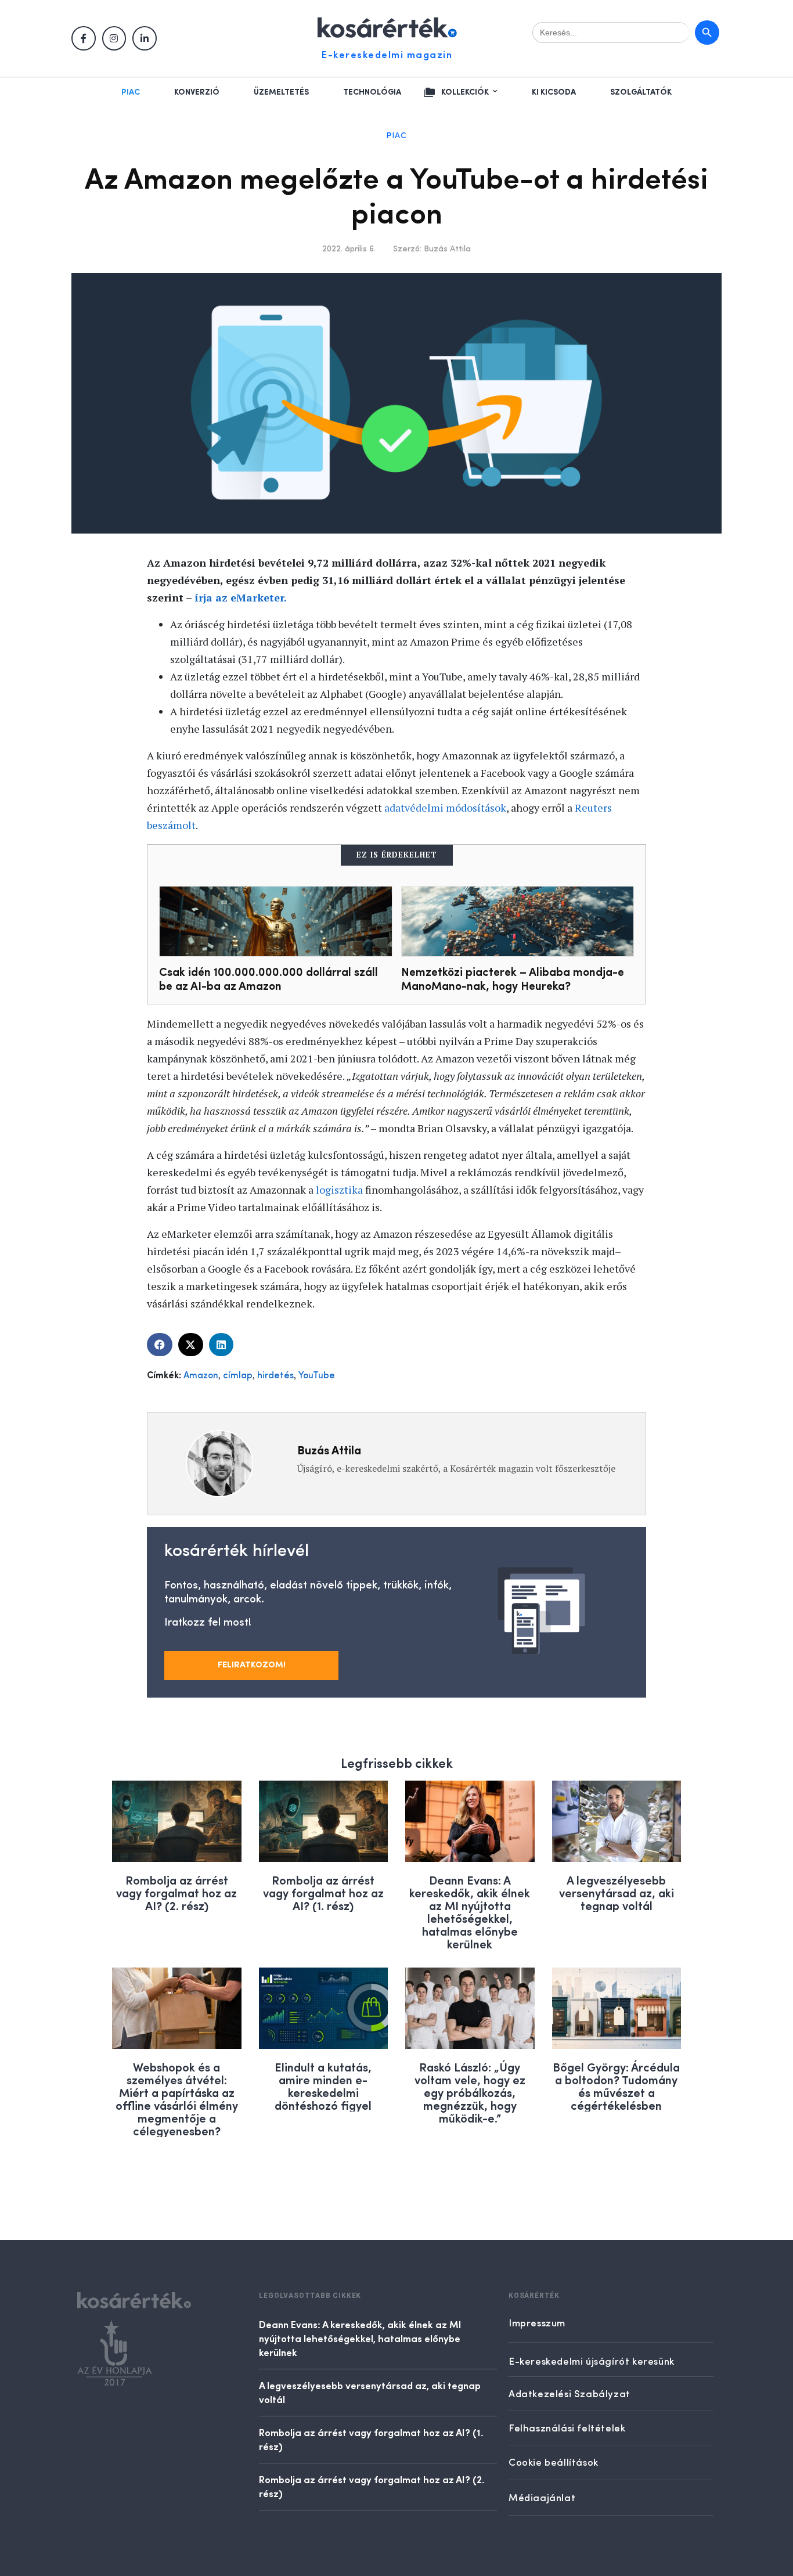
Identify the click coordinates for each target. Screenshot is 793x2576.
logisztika (339, 1190)
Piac (131, 92)
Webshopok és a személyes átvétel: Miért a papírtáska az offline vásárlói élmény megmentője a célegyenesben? (177, 2098)
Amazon (201, 1376)
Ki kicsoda (554, 92)
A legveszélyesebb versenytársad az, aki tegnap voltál (617, 1892)
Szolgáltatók (641, 92)
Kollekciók (465, 92)
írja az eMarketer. (241, 597)
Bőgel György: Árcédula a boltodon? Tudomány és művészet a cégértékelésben (616, 2086)
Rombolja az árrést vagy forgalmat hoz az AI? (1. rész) (323, 1892)
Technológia (372, 92)
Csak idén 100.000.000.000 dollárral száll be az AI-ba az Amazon (268, 978)
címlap (238, 1376)
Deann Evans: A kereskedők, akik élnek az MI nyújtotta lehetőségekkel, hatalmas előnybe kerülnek (470, 1912)
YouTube (317, 1376)
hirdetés (275, 1376)
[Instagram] (114, 38)
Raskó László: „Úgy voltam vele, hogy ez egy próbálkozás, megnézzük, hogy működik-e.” (470, 2092)
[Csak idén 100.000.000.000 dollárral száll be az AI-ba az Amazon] (276, 921)
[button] (160, 1345)
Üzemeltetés (281, 92)
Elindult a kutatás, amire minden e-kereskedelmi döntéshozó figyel (323, 2086)
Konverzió (197, 92)
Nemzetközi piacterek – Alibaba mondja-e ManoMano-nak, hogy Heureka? (513, 978)
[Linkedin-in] (145, 38)
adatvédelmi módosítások (445, 808)
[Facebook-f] (84, 38)
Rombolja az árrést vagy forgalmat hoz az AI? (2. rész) (176, 1892)
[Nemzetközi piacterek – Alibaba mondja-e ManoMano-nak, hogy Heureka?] (518, 921)
